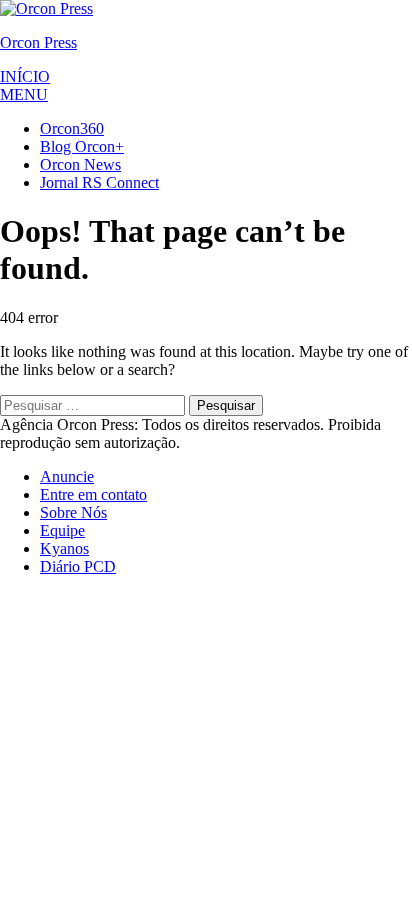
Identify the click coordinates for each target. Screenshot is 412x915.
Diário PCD (78, 566)
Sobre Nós (73, 512)
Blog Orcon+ (82, 146)
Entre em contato (93, 494)
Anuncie (67, 476)
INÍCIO (25, 76)
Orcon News (80, 164)
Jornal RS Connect (99, 182)
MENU (24, 94)
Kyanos (64, 548)
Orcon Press (38, 42)
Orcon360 (72, 128)
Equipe (62, 530)
